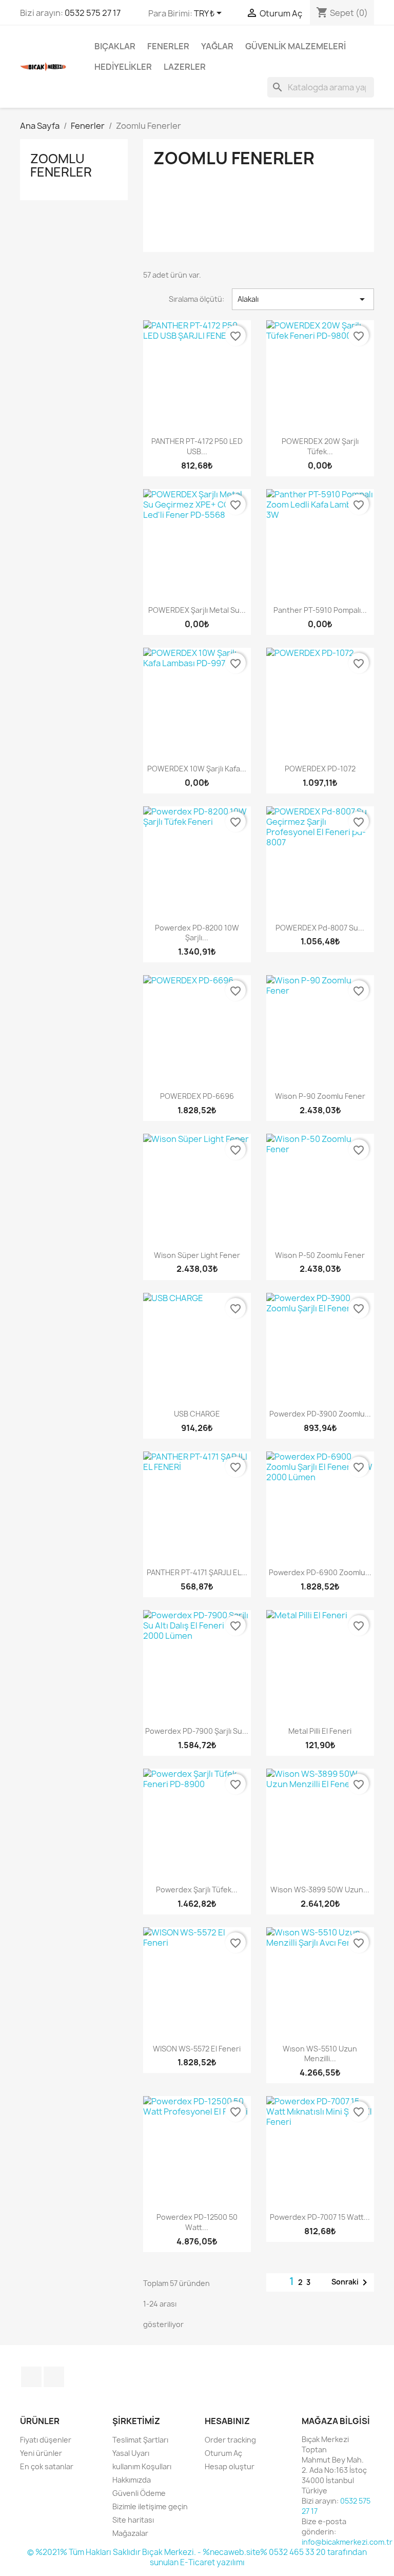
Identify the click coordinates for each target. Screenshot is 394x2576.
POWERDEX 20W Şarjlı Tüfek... (320, 446)
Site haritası (133, 2520)
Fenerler (168, 46)
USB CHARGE (197, 1414)
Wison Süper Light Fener (197, 1255)
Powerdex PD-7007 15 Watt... (320, 2217)
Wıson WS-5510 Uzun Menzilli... (320, 2054)
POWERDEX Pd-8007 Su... (320, 928)
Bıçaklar (115, 46)
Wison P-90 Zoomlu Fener (320, 1096)
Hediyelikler (123, 67)
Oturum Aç (223, 2453)
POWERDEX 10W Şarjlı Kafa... (197, 769)
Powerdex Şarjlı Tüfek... (197, 1890)
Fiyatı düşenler (46, 2440)
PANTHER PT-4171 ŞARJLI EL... (197, 1572)
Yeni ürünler (41, 2453)
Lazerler (185, 67)
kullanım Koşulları (142, 2466)
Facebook (31, 2377)
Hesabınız (227, 2421)
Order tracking (230, 2440)
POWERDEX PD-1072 (320, 769)
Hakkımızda (132, 2480)
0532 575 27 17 (93, 13)
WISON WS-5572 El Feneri (197, 2049)
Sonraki (351, 2282)
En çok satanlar (47, 2466)
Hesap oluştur (230, 2466)
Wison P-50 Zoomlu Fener (320, 1255)
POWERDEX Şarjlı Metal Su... (197, 610)
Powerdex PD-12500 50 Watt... (197, 2222)
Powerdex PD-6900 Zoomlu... (320, 1572)
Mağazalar (130, 2533)
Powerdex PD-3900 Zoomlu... (320, 1414)
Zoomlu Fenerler (61, 165)
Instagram (54, 2377)
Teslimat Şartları (140, 2440)
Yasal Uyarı (131, 2453)
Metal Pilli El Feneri (320, 1731)
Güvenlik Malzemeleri (295, 46)
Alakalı (303, 299)
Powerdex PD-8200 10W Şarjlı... (197, 933)
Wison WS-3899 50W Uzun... (320, 1890)
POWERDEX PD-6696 (197, 1096)
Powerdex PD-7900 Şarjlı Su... (197, 1731)
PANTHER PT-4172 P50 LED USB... (197, 446)
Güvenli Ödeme (139, 2493)
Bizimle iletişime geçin (150, 2506)
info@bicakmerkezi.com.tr (347, 2542)
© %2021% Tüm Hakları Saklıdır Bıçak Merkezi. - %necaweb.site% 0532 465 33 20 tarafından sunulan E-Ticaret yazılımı (197, 2557)
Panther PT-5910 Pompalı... (320, 610)
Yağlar (217, 46)
